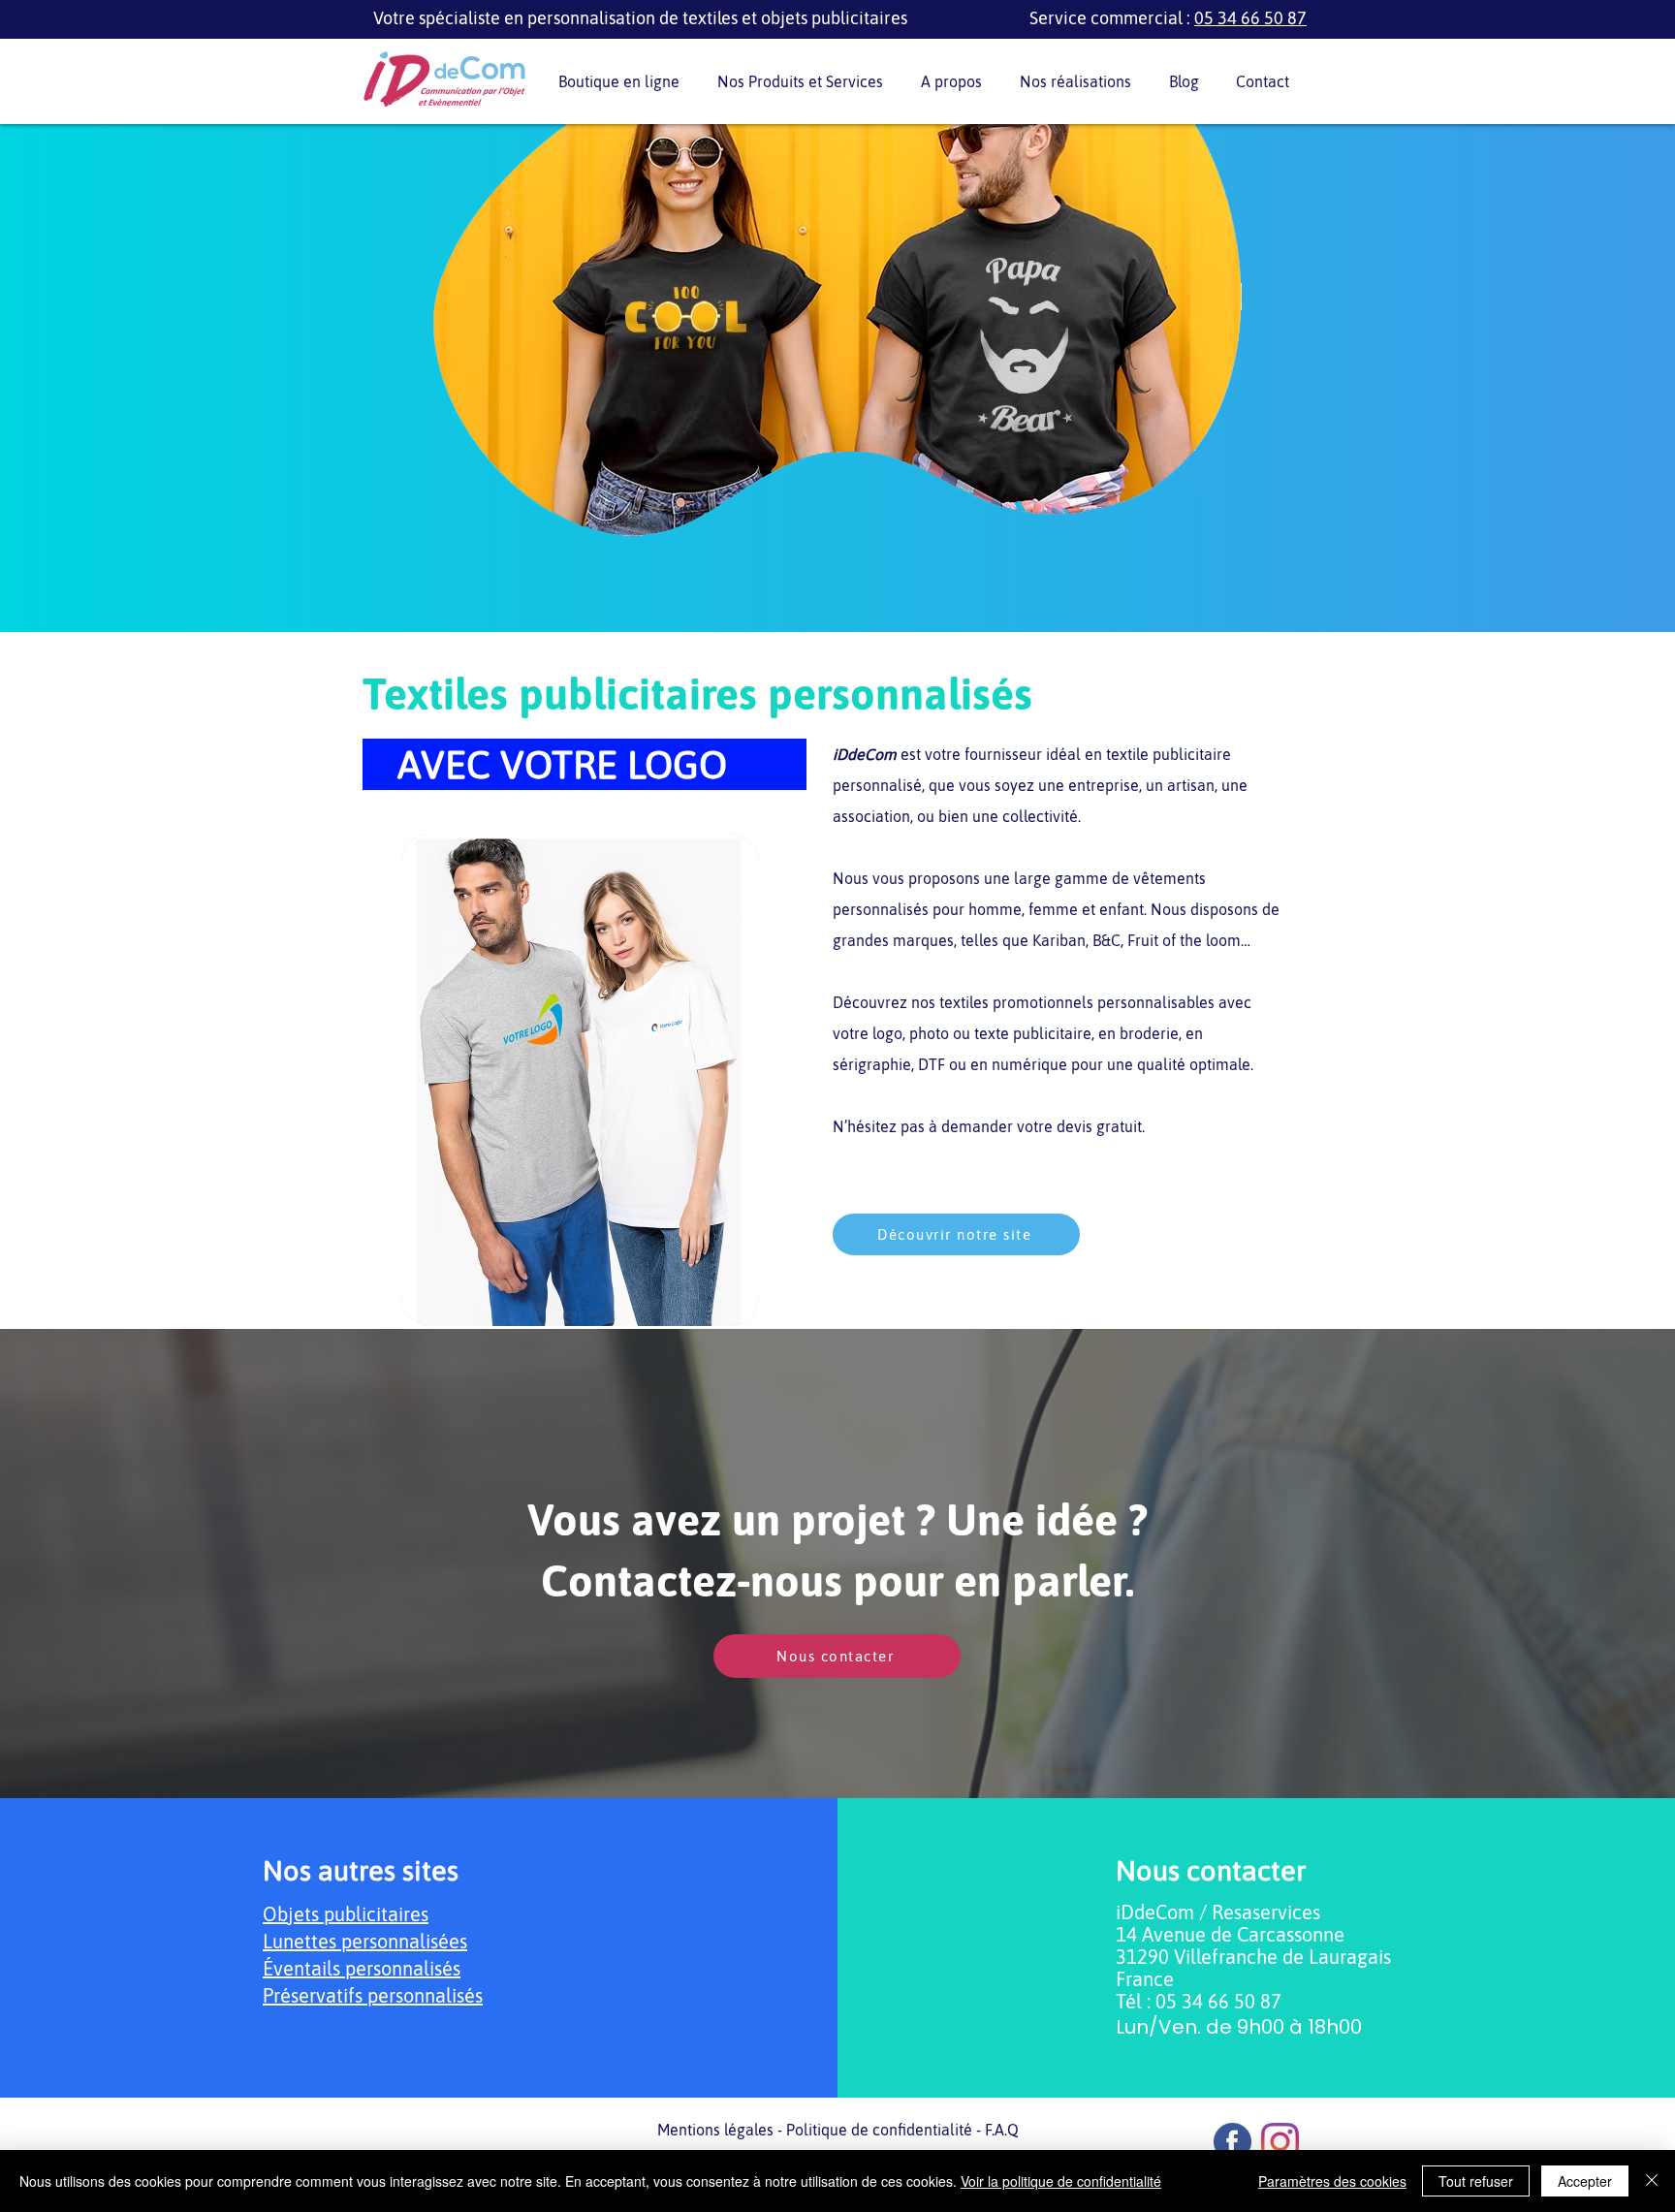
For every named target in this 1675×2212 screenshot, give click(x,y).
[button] (805, 82)
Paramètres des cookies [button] (1332, 2181)
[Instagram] (1280, 2142)
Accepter (1585, 2181)
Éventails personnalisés (362, 1968)
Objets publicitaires (346, 1914)
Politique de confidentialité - (885, 2130)
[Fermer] (1652, 2181)
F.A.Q (1002, 2130)
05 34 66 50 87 (1250, 18)
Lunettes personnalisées (365, 1941)
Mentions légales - (722, 2130)
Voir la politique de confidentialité (1061, 2181)
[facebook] (1233, 2142)
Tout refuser (1476, 2181)
